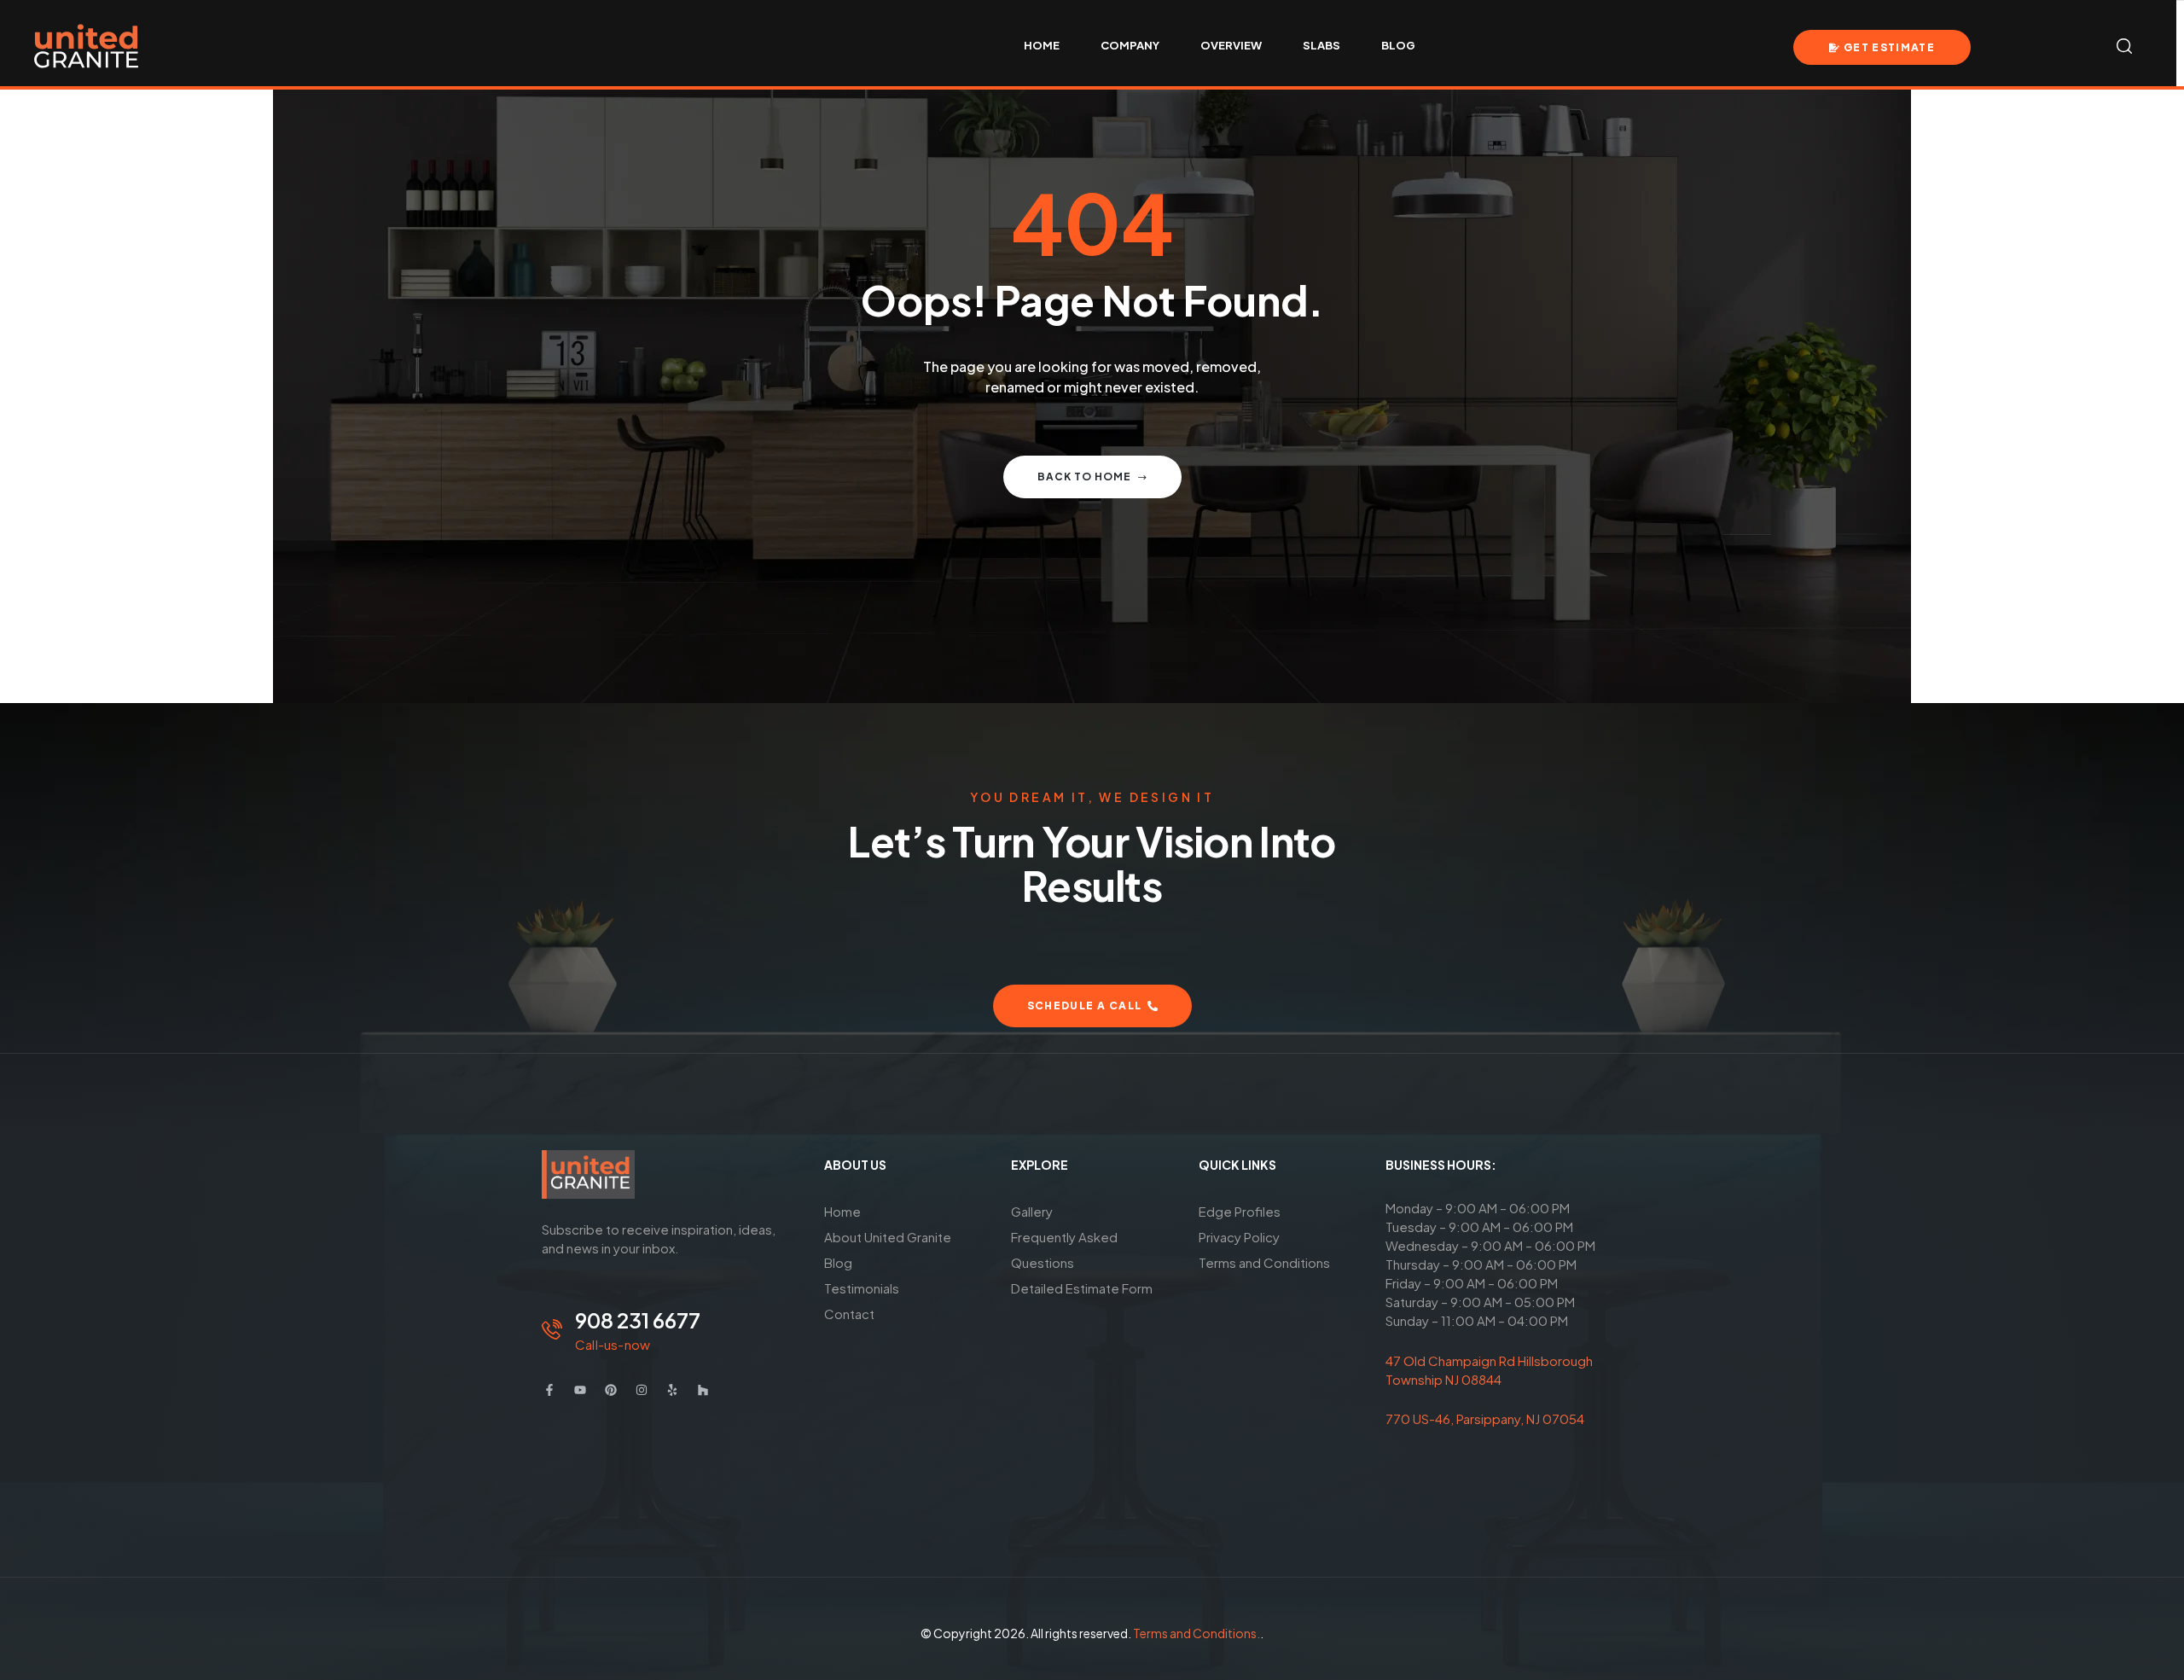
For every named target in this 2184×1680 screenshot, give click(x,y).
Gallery (1032, 1211)
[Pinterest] (611, 1390)
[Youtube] (580, 1390)
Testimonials (862, 1288)
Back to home (1084, 477)
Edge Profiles (1240, 1211)
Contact (849, 1314)
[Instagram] (642, 1390)
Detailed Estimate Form (1082, 1288)
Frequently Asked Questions (1064, 1250)
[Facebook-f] (549, 1390)
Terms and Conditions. (1197, 1633)
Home (842, 1211)
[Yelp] (672, 1390)
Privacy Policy (1239, 1237)
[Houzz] (703, 1390)
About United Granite (888, 1237)
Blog (838, 1262)
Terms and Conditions (1264, 1262)
